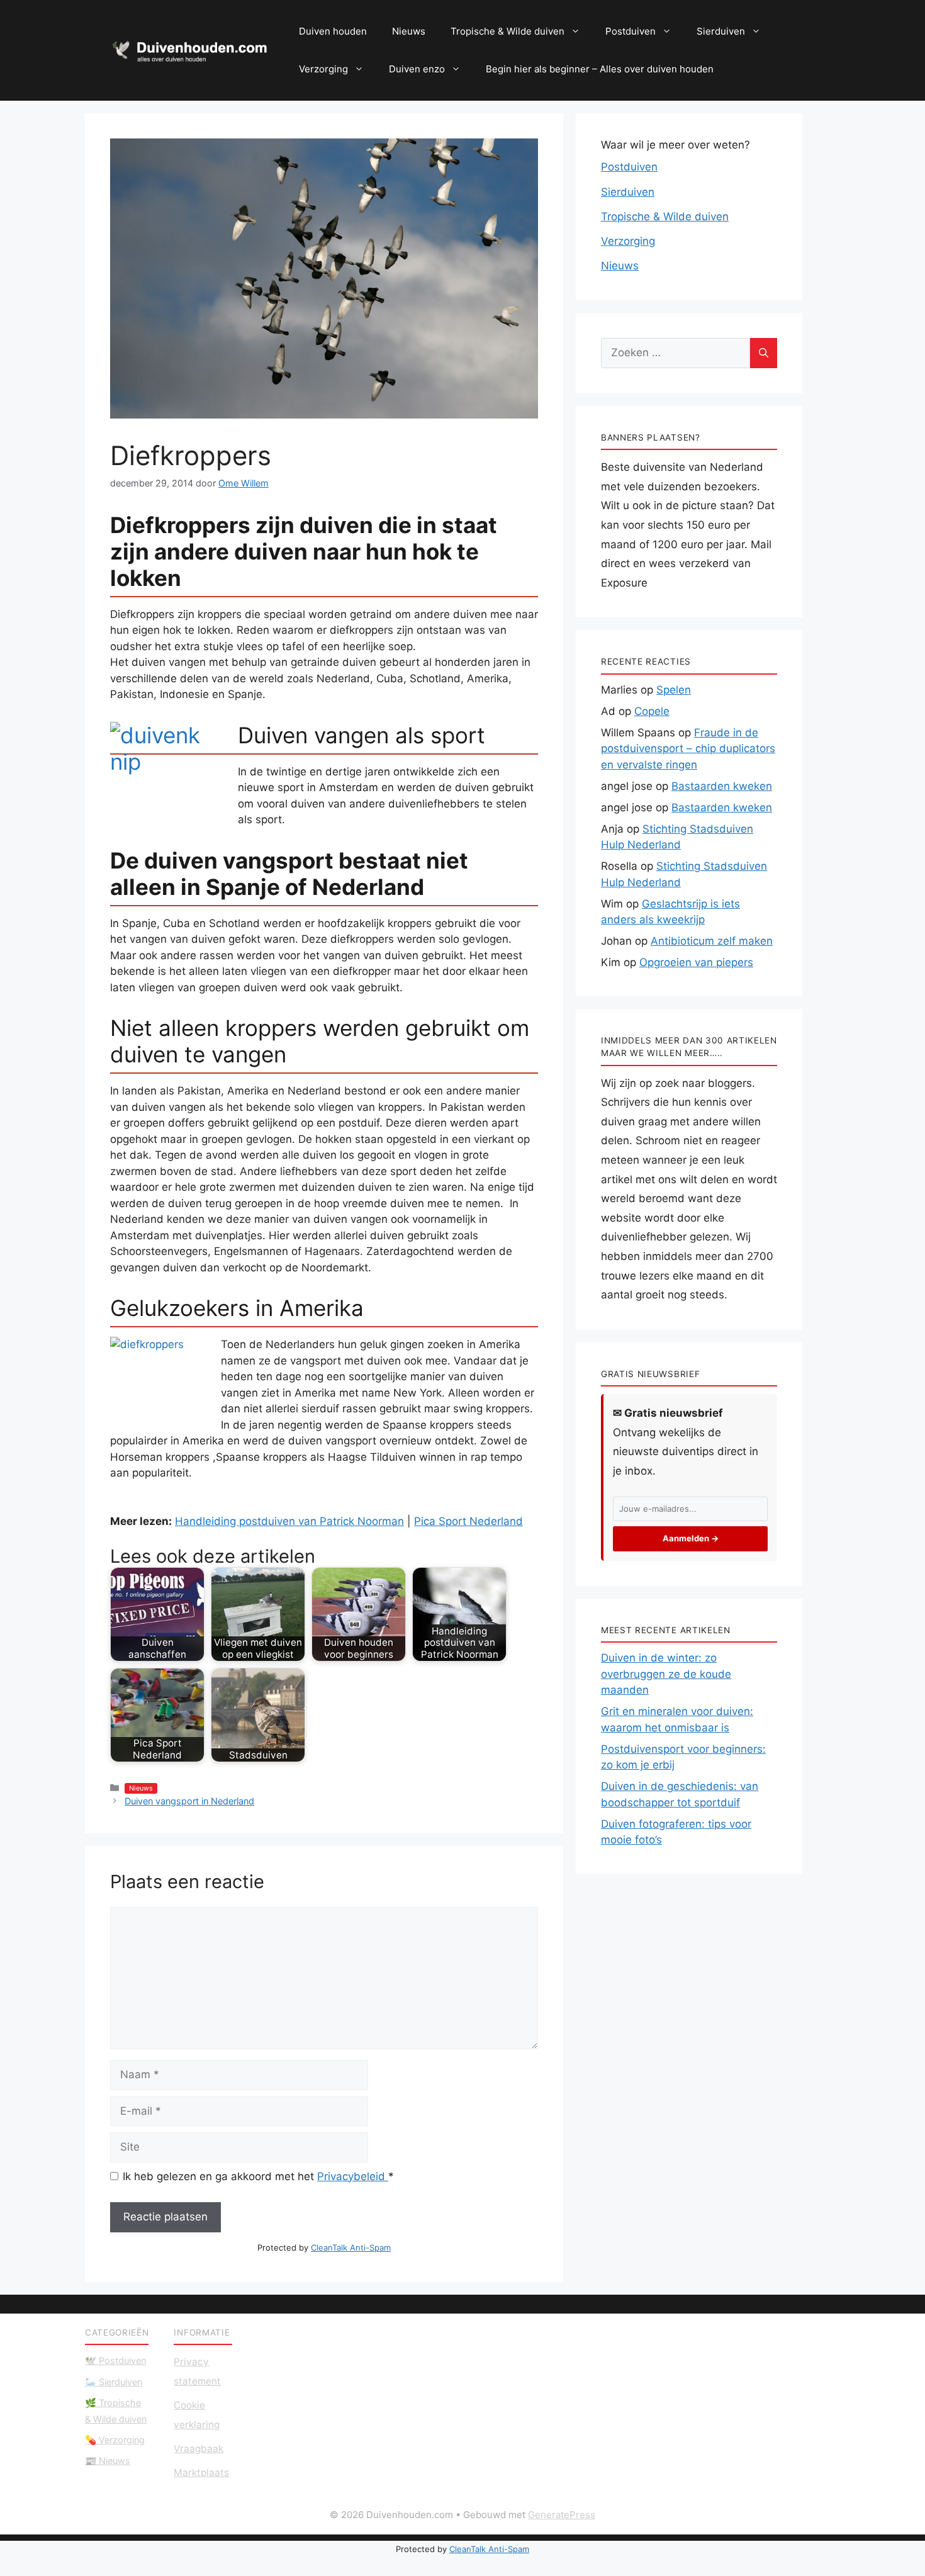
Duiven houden (333, 31)
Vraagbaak (199, 2449)
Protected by (324, 2247)
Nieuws (409, 31)
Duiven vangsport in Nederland (189, 1801)
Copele (652, 711)
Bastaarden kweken (722, 786)
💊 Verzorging (115, 2440)
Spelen (674, 690)
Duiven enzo (417, 69)
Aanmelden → (691, 1538)
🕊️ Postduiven (115, 2360)
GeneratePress (562, 2515)
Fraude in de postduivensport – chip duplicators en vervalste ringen (688, 749)
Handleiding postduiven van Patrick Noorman (289, 1521)
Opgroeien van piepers (696, 962)
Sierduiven (721, 31)
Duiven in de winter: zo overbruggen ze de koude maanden (666, 1674)
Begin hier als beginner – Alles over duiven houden (600, 69)
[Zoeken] (764, 353)
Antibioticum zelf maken (712, 941)
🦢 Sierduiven (114, 2382)
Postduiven (631, 31)
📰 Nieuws (108, 2461)
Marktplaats (201, 2472)
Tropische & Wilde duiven (507, 31)
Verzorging (323, 69)
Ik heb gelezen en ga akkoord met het (258, 2176)
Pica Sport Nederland (468, 1521)
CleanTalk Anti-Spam (351, 2247)
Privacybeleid (353, 2176)
